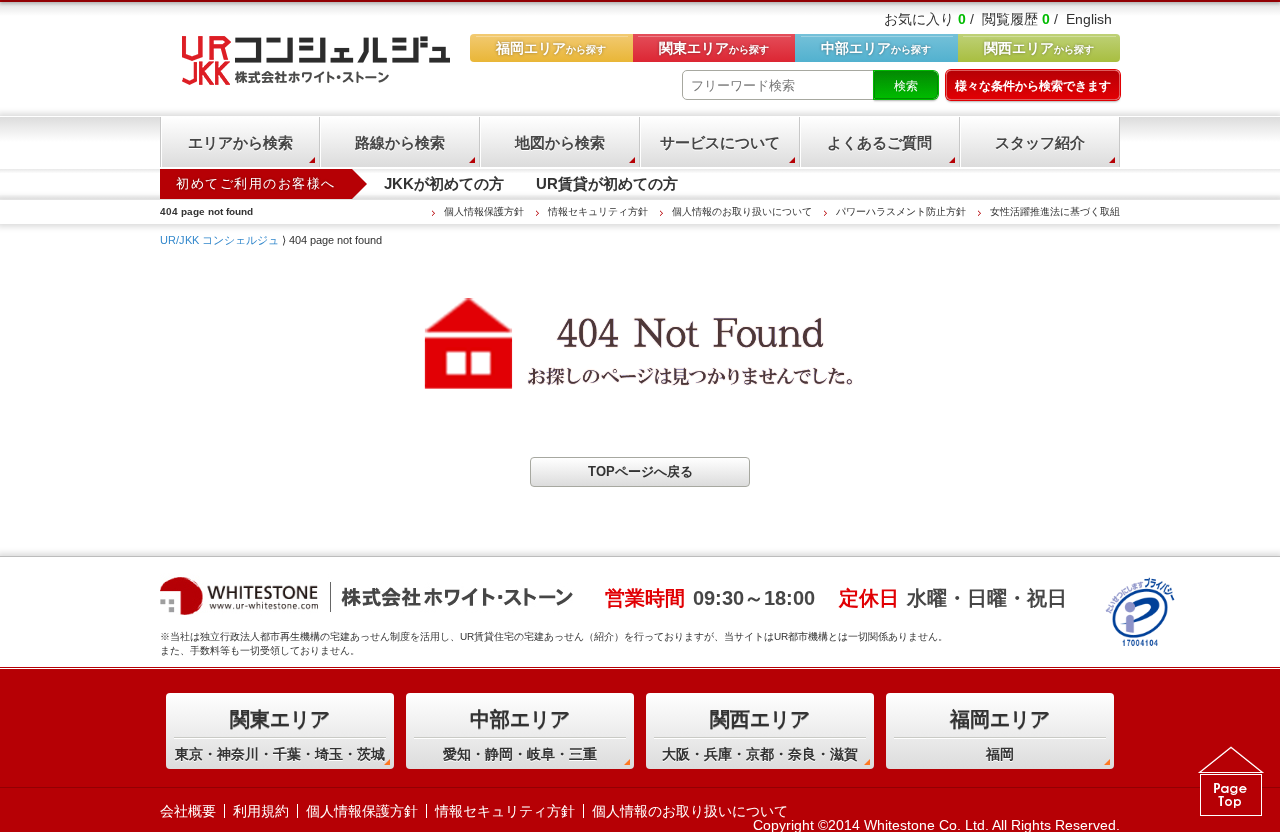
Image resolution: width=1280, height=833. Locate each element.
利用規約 (261, 811)
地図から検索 (560, 142)
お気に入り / (929, 19)
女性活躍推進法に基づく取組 (1055, 211)
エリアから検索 (240, 142)
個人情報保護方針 (484, 211)
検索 (906, 86)
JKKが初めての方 (444, 183)
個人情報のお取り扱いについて (742, 211)
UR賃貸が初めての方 (607, 183)
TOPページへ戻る (640, 471)
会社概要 (188, 811)
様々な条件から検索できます (1033, 86)
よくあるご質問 (879, 142)
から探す (1039, 48)
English (1089, 19)
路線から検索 (400, 142)
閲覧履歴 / (1020, 19)
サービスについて (720, 142)
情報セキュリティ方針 (598, 211)
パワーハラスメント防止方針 (901, 211)
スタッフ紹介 (1040, 142)
